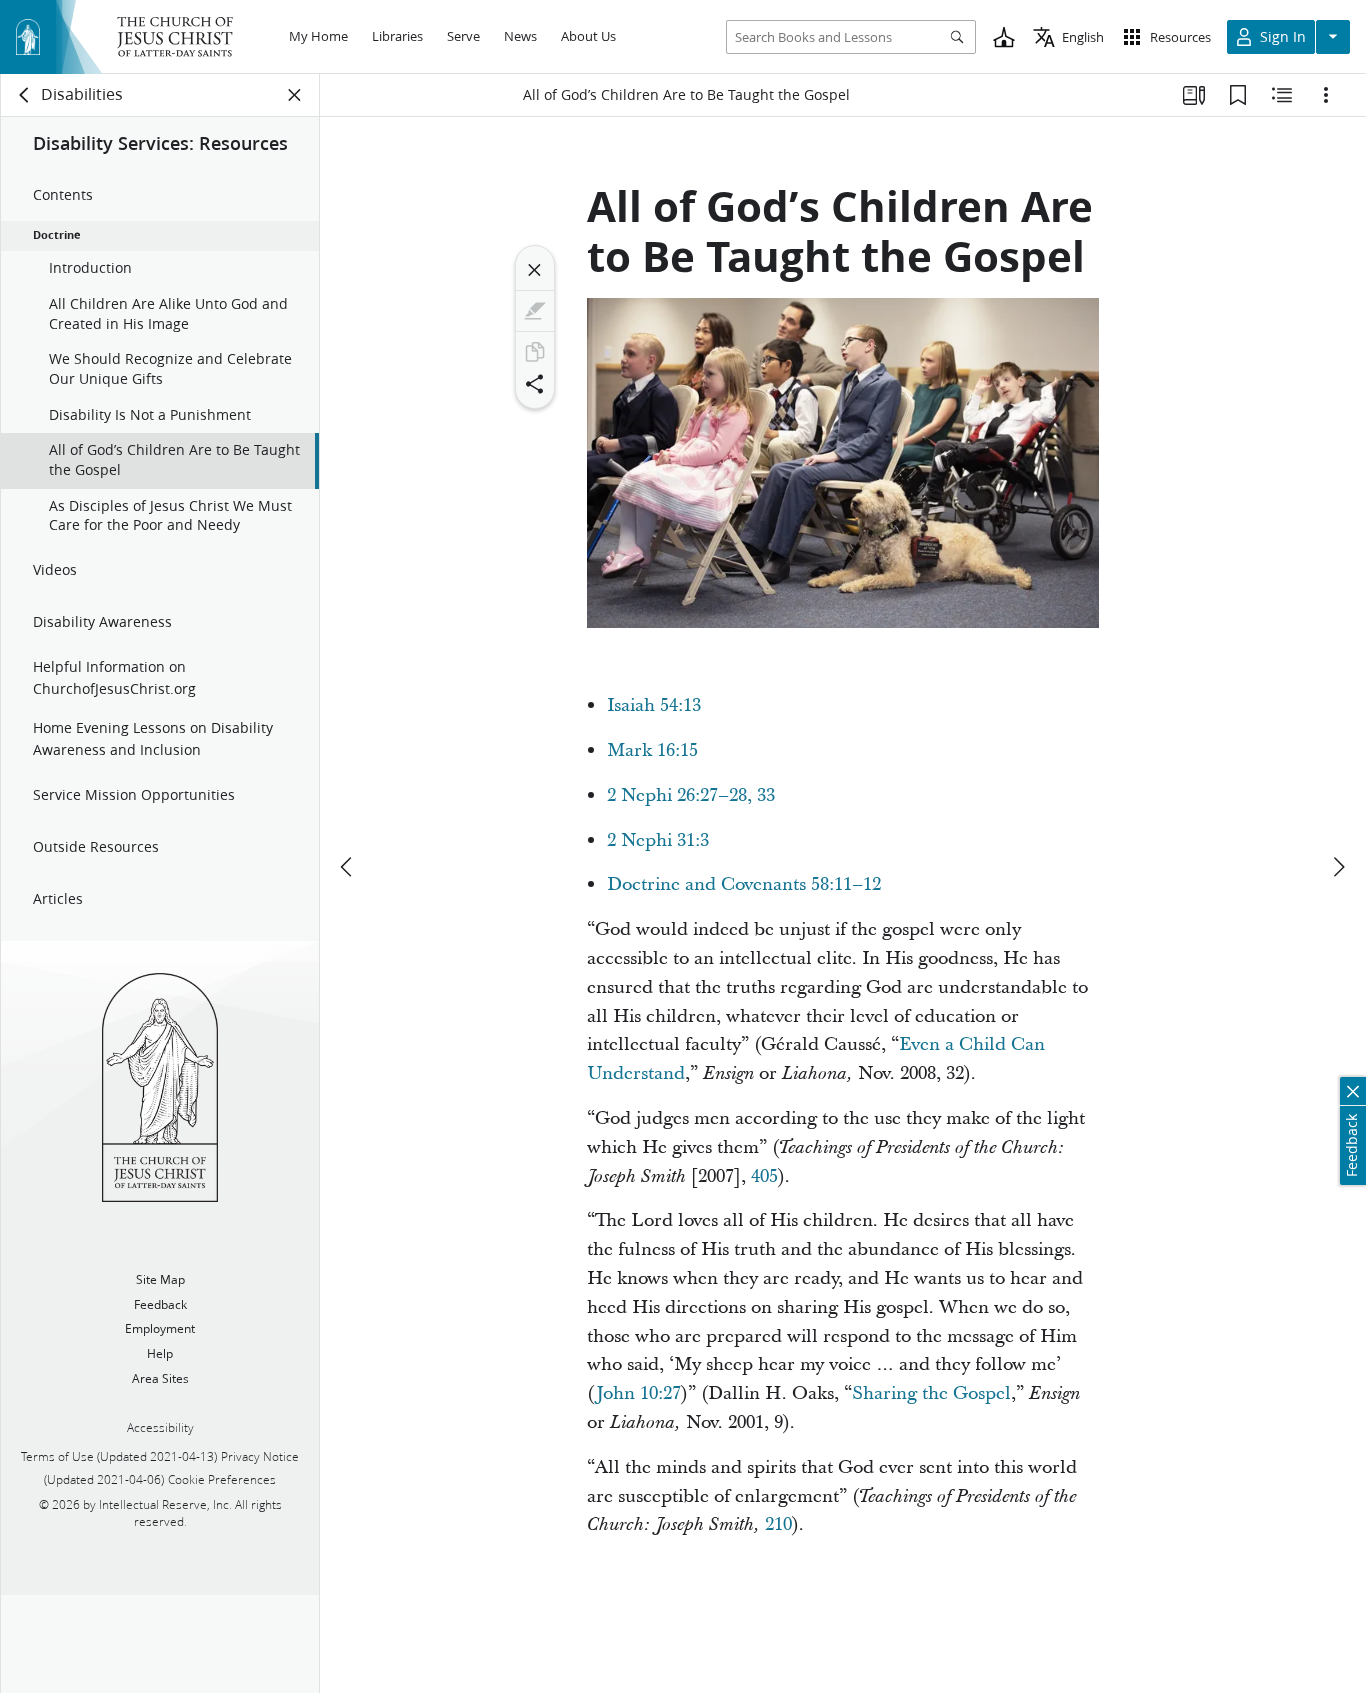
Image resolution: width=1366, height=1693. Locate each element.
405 (764, 1176)
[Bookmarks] (1238, 95)
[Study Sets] (1194, 95)
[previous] (348, 867)
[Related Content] (1282, 95)
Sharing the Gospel (931, 1393)
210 (778, 1524)
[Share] (535, 384)
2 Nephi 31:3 (658, 840)
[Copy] (535, 352)
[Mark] (535, 311)
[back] (25, 95)
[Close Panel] (295, 95)
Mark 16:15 (652, 750)
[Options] (1326, 95)
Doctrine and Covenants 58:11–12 (744, 884)
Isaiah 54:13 (654, 705)
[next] (1338, 867)
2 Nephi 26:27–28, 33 (691, 795)
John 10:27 (638, 1393)
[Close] (535, 270)
